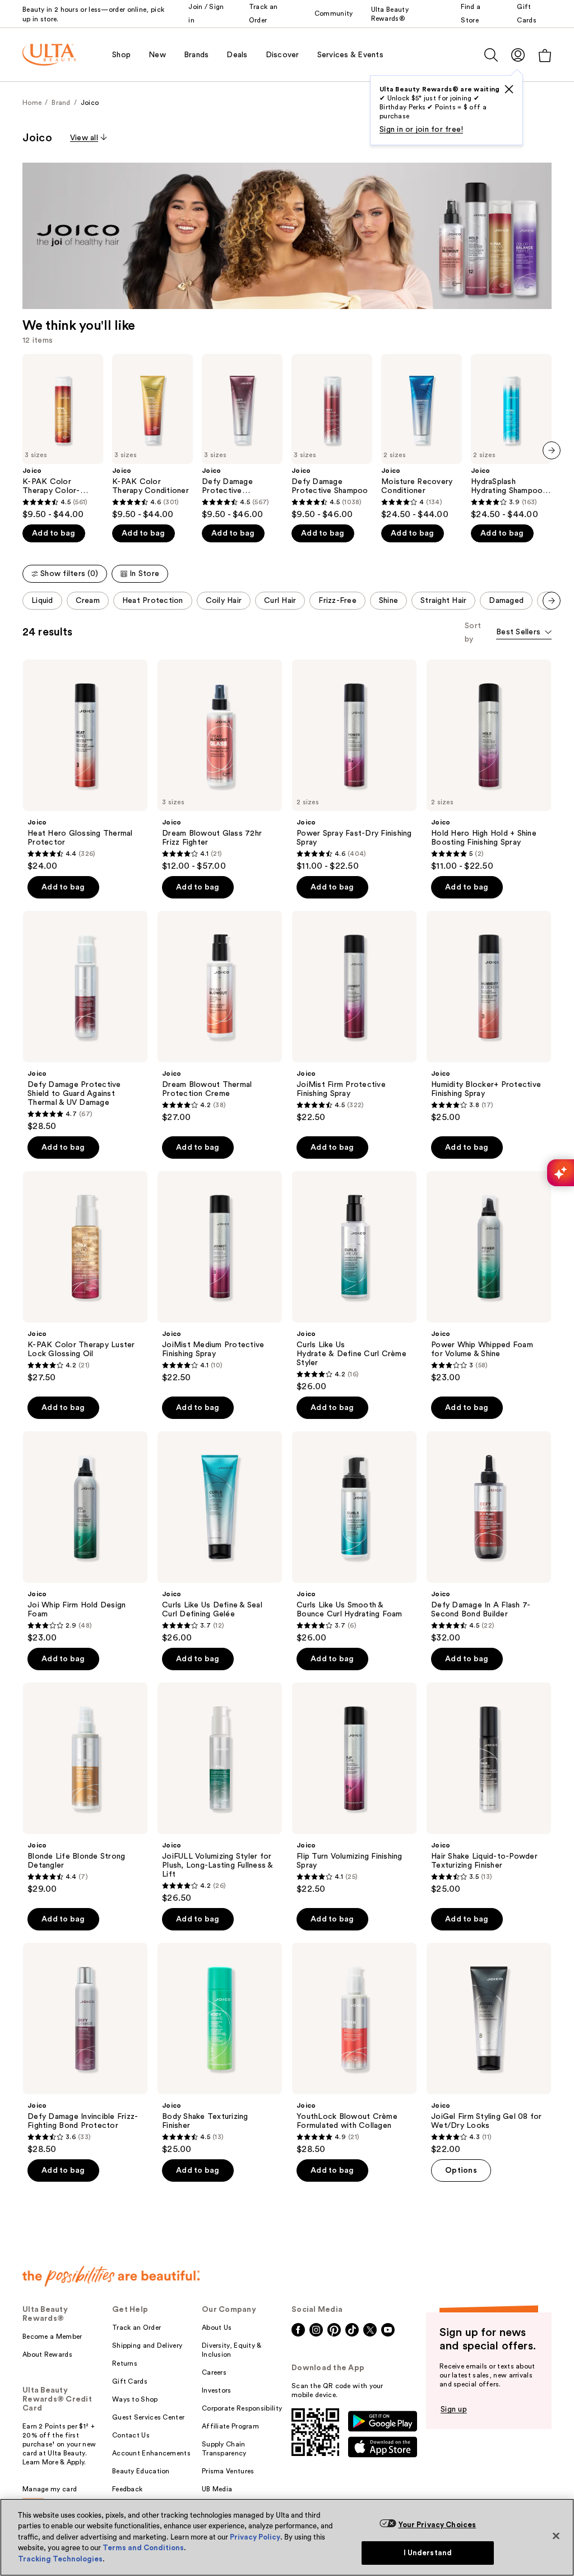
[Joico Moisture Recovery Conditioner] (422, 437)
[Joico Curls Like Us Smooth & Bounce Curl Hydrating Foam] (354, 1537)
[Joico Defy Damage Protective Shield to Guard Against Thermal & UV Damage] (85, 1021)
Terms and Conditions (143, 2548)
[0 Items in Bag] (545, 55)
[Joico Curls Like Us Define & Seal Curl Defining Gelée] (220, 1537)
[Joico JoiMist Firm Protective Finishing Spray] (354, 1017)
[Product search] (491, 55)
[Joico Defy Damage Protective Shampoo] (332, 437)
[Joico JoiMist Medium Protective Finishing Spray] (220, 1277)
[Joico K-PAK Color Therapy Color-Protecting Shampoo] (63, 437)
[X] (509, 89)
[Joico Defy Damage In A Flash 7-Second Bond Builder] (489, 1537)
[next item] (552, 450)
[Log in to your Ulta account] (518, 55)
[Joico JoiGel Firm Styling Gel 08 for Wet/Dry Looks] (489, 2049)
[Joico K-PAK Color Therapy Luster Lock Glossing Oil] (85, 1277)
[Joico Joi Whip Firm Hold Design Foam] (85, 1537)
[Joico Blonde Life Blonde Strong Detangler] (85, 1789)
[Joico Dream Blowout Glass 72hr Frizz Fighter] (220, 766)
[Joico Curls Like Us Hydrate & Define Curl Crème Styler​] (354, 1282)
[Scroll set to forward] (552, 601)
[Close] (556, 2536)
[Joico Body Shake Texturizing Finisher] (220, 2049)
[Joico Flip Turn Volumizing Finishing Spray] (354, 1789)
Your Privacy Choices (438, 2525)
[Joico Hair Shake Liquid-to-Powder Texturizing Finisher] (489, 1789)
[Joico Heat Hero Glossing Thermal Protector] (85, 766)
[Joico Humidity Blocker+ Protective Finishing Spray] (489, 1017)
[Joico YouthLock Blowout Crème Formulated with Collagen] (354, 2049)
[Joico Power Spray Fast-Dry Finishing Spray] (354, 766)
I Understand (428, 2553)
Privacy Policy (255, 2537)
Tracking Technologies (60, 2559)
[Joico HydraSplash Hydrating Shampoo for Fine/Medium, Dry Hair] (511, 437)
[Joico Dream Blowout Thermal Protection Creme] (220, 1017)
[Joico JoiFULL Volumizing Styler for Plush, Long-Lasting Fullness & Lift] (220, 1793)
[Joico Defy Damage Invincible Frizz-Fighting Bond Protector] (85, 2049)
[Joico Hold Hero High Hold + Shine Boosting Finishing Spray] (489, 766)
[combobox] (524, 633)
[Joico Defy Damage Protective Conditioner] (242, 437)
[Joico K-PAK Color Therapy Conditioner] (152, 437)
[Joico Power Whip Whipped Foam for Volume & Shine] (489, 1277)
